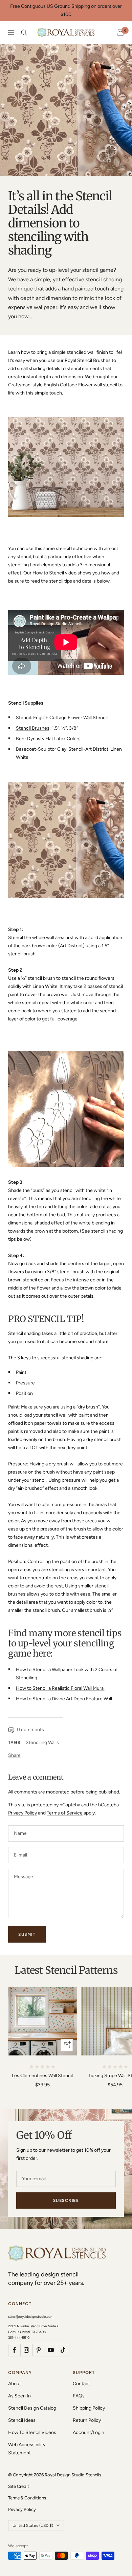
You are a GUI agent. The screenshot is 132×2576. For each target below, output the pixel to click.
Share (14, 1755)
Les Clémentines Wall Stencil (42, 2076)
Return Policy (87, 2420)
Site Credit (19, 2486)
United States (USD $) (33, 2526)
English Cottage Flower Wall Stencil (70, 718)
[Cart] (120, 33)
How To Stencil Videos (32, 2432)
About (15, 2384)
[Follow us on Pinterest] (39, 2350)
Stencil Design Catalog (32, 2408)
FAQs (79, 2396)
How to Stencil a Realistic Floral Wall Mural (60, 1688)
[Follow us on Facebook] (14, 2350)
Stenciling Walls (42, 1742)
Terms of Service (65, 1813)
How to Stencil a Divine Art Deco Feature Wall (64, 1699)
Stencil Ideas (22, 2420)
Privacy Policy (23, 1813)
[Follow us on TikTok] (63, 2350)
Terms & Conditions (27, 2498)
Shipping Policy (89, 2408)
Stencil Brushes (33, 728)
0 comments (30, 1730)
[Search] (24, 33)
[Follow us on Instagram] (26, 2350)
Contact (81, 2384)
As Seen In (19, 2396)
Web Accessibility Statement (27, 2449)
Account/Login (89, 2432)
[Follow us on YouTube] (51, 2350)
